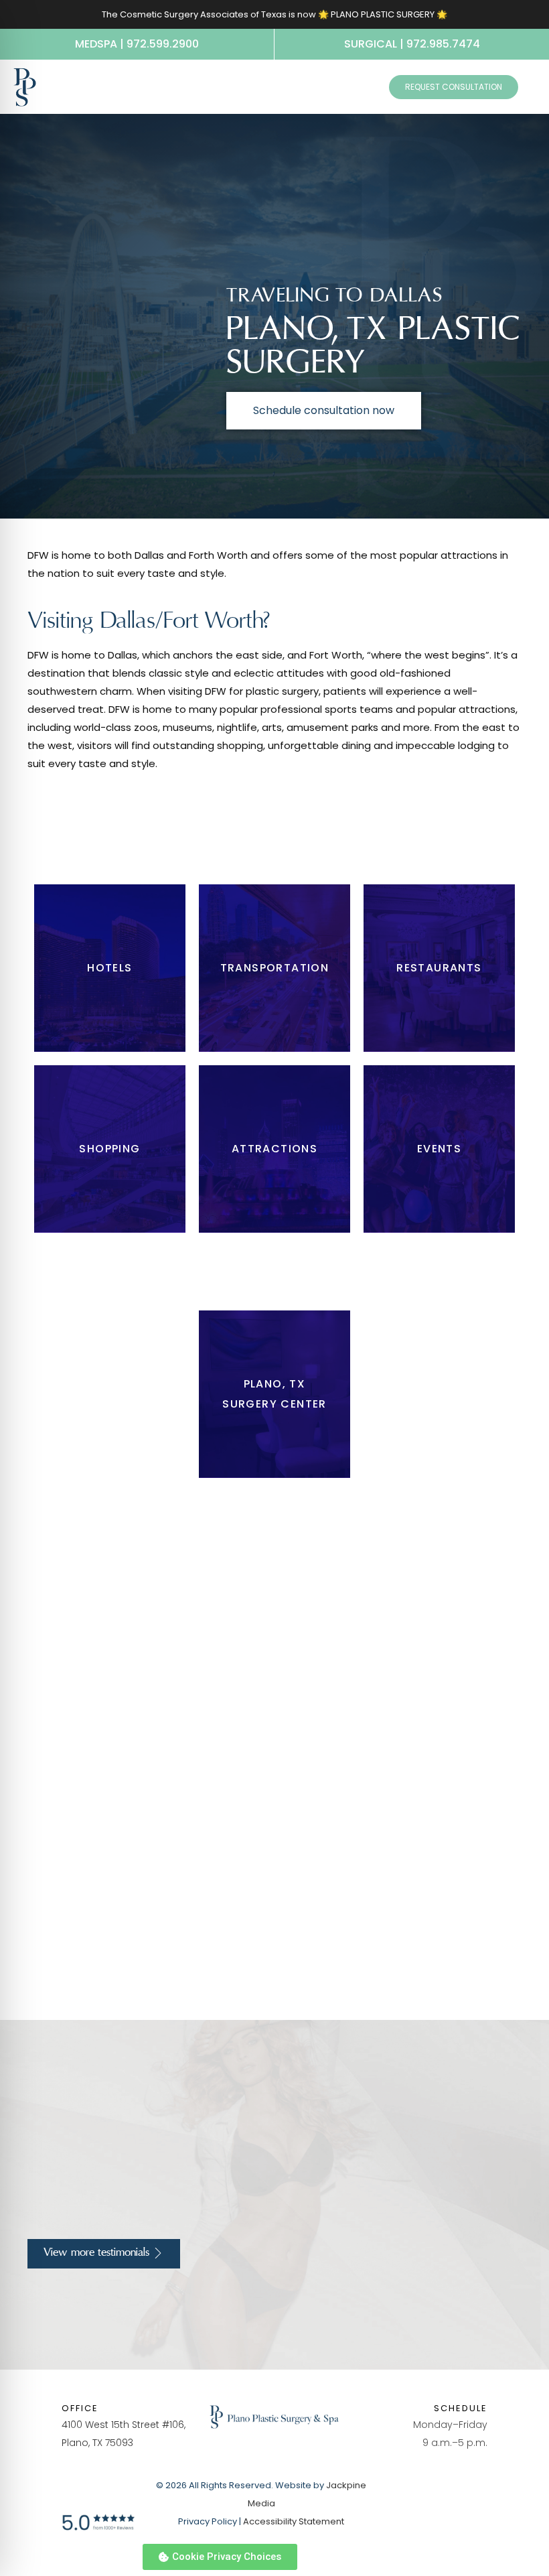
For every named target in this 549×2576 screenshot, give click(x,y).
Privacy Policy (208, 2521)
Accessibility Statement (294, 2521)
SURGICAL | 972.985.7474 (412, 44)
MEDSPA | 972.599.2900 (137, 44)
